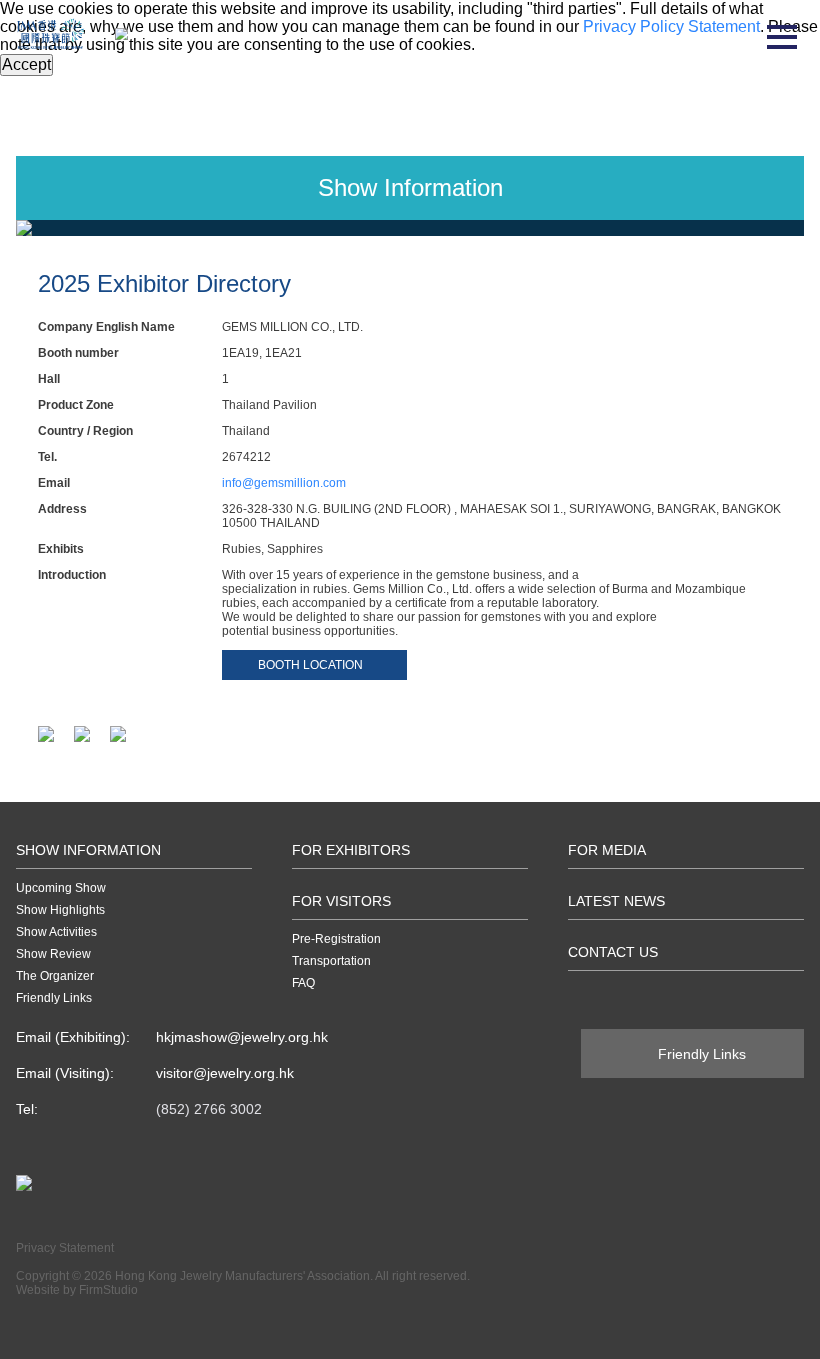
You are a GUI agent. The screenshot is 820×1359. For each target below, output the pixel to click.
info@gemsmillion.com (284, 483)
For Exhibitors (351, 850)
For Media (607, 850)
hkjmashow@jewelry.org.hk (242, 1037)
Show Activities (56, 932)
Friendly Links (54, 998)
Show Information (88, 850)
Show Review (53, 954)
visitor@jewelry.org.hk (225, 1073)
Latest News (616, 901)
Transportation (331, 961)
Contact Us (613, 952)
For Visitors (341, 901)
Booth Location (310, 665)
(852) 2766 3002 (209, 1109)
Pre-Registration (336, 939)
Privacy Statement (65, 1248)
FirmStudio (108, 1290)
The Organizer (55, 976)
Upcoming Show (61, 888)
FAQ (303, 983)
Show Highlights (60, 910)
